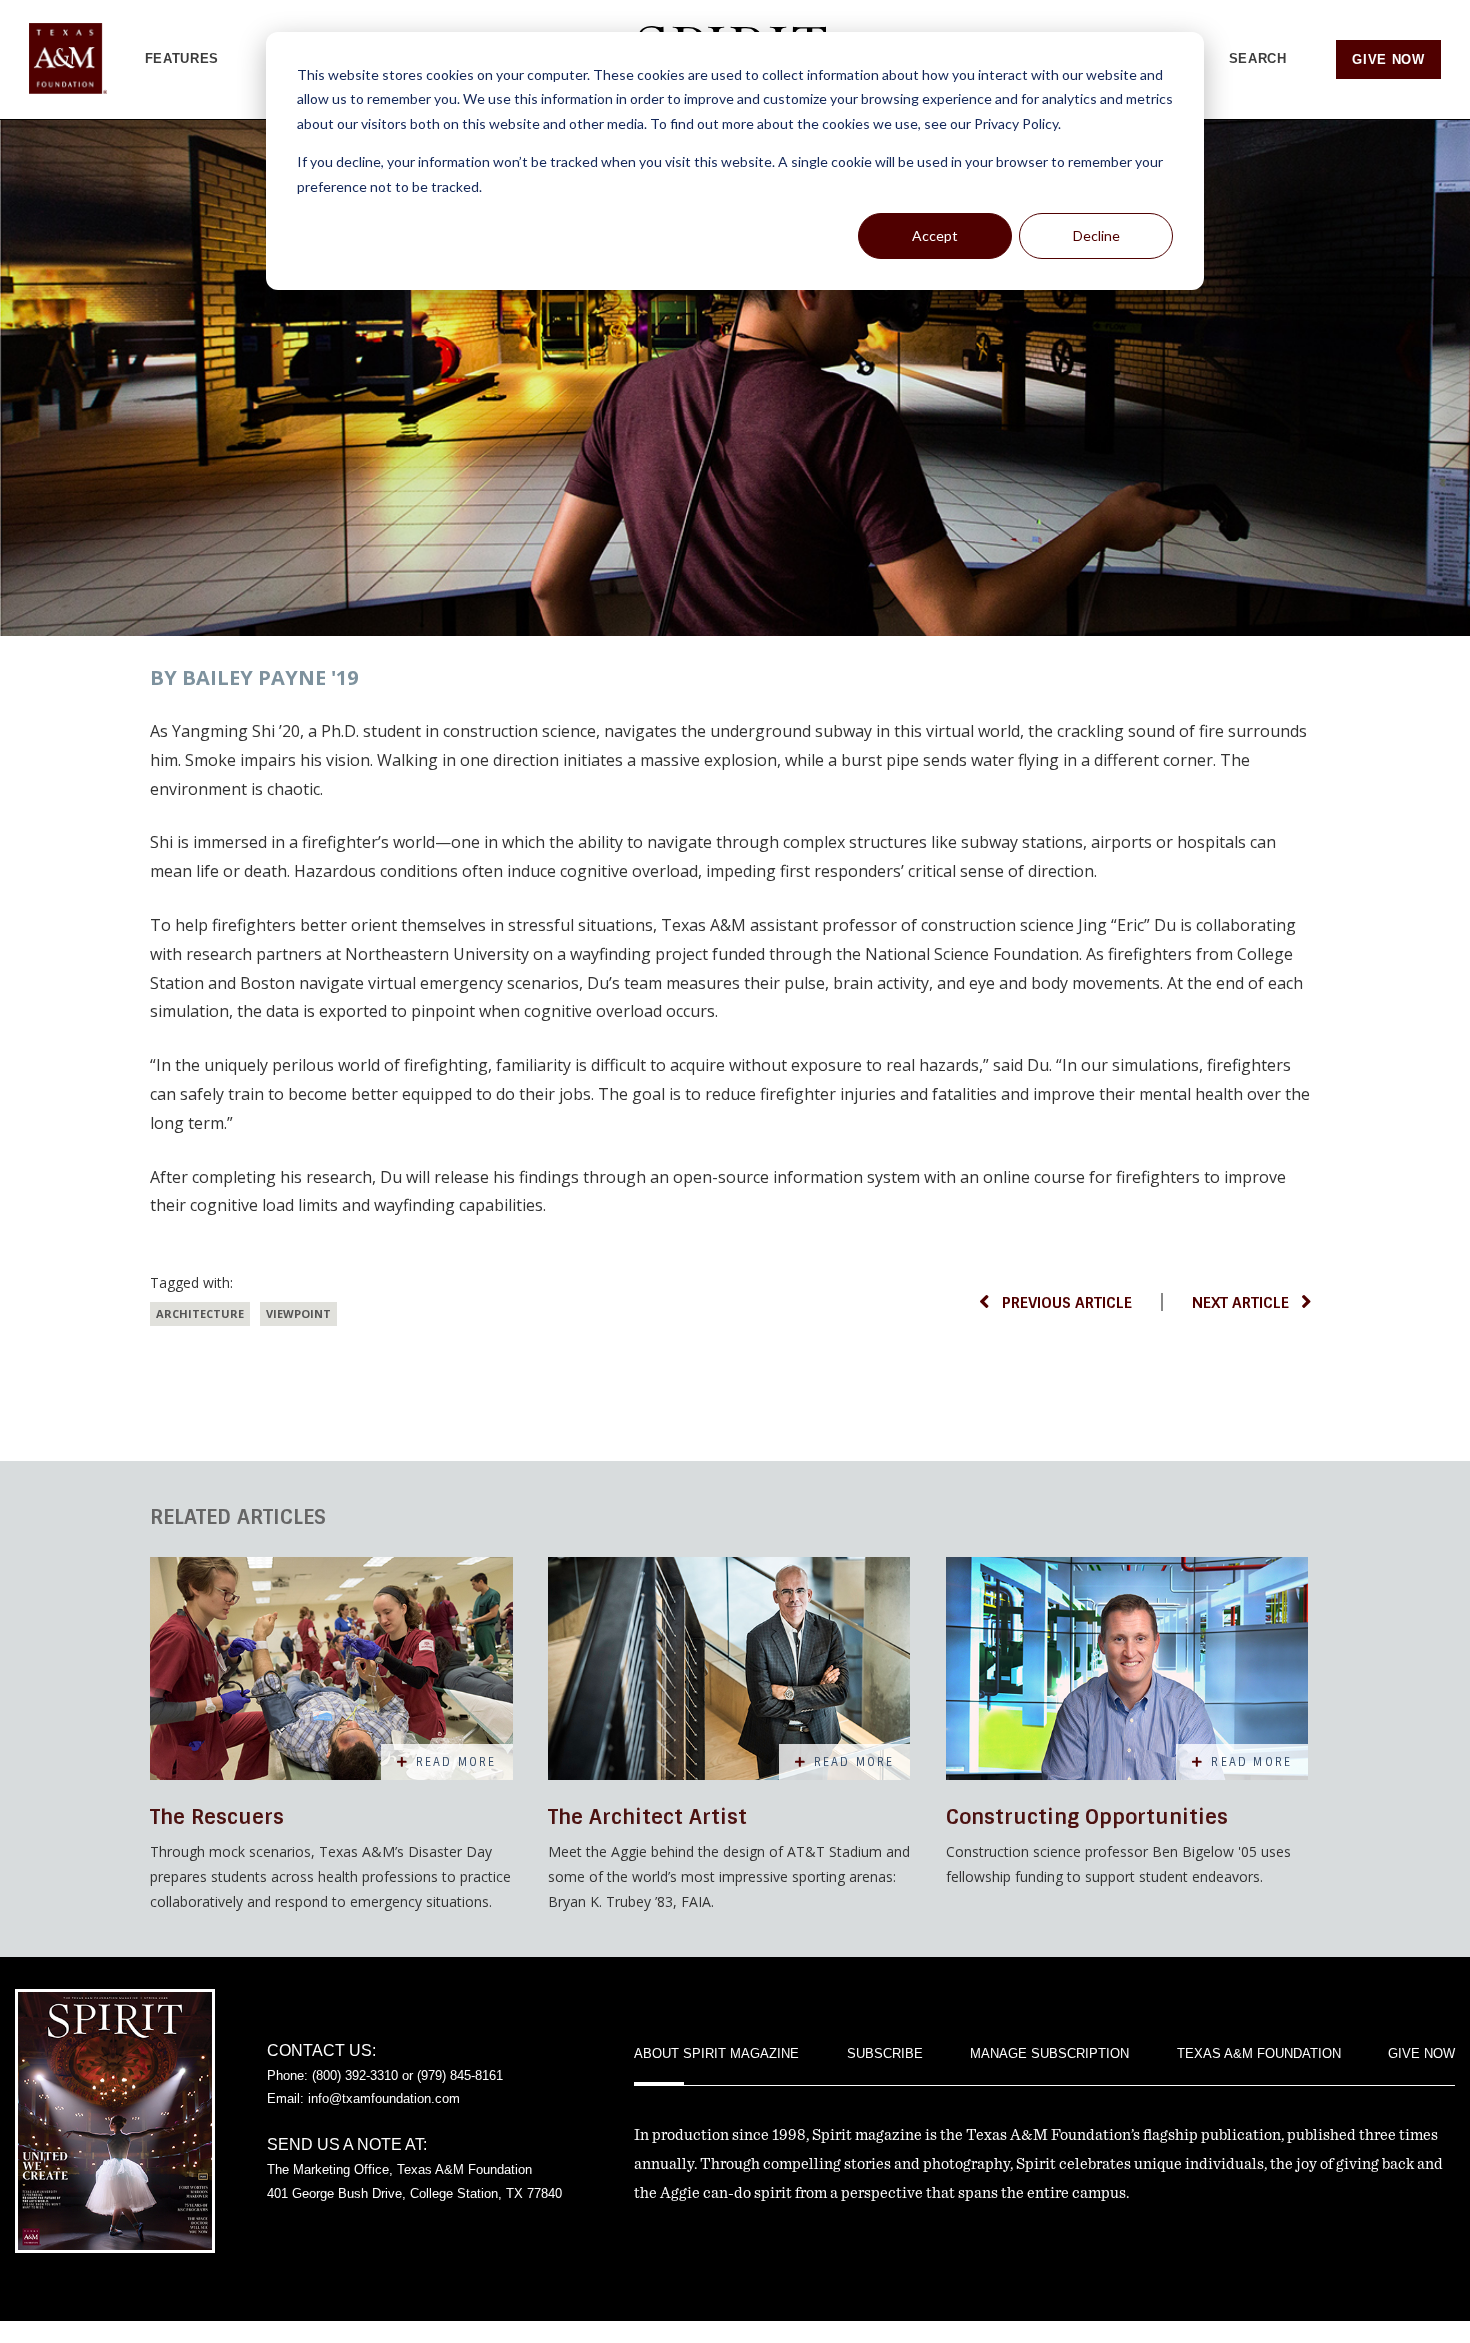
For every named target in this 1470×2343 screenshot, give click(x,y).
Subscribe (885, 2053)
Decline (1096, 235)
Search (1258, 58)
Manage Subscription (1049, 2053)
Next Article (1240, 1303)
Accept (935, 235)
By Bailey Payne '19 (254, 677)
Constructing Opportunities (1087, 1817)
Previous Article (1067, 1303)
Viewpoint (298, 1313)
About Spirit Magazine (716, 2053)
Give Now (1388, 59)
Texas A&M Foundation (1259, 2053)
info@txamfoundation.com (384, 2098)
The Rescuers (217, 1817)
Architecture (200, 1313)
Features (182, 58)
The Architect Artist (647, 1817)
